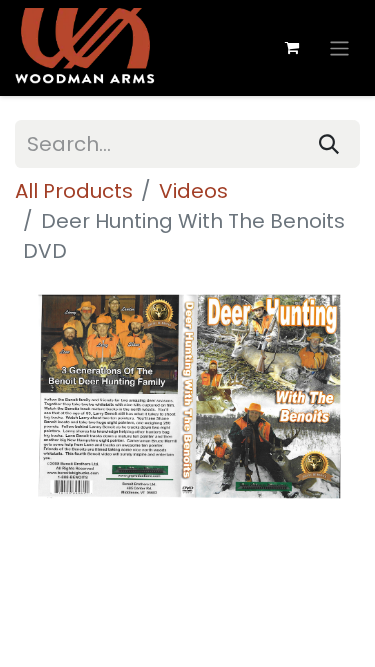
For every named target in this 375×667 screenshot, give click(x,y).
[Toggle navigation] (339, 47)
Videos (193, 191)
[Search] (329, 144)
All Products (74, 191)
